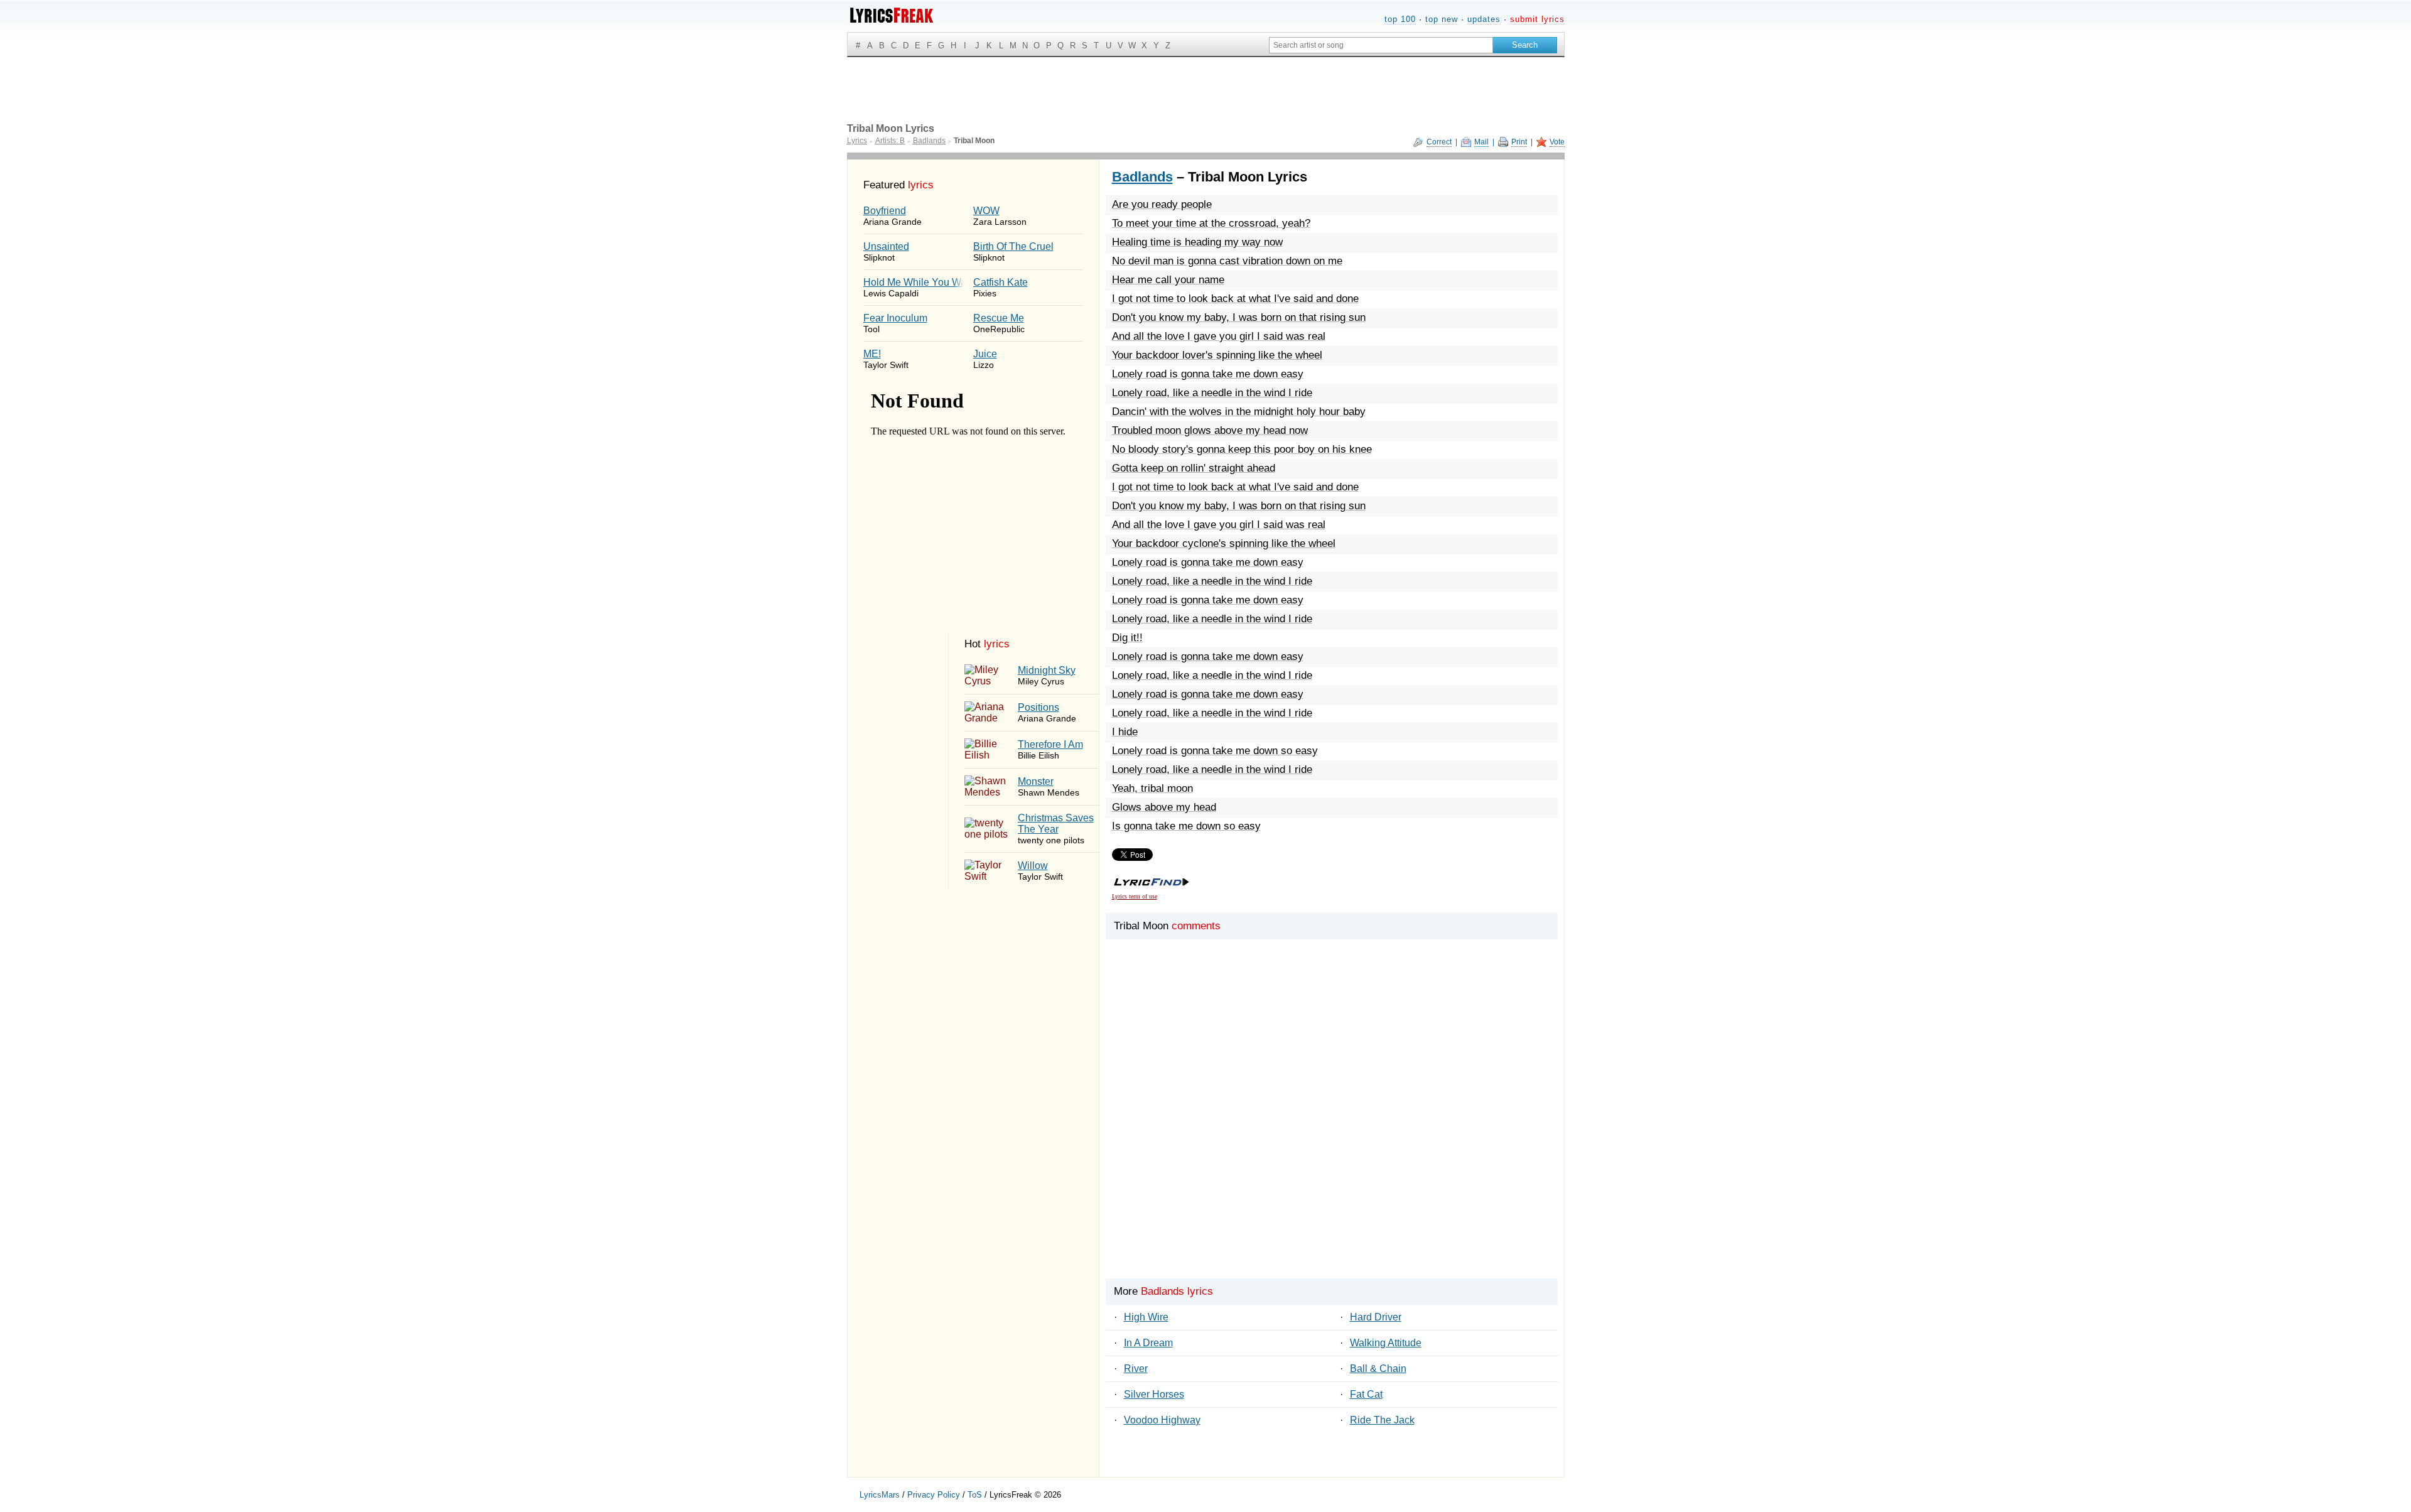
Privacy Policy (934, 1495)
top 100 (1400, 19)
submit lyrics (1537, 19)
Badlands (1142, 177)
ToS (975, 1495)
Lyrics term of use (1135, 896)
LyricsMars (880, 1495)
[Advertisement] (1332, 1130)
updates (1484, 19)
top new (1442, 19)
